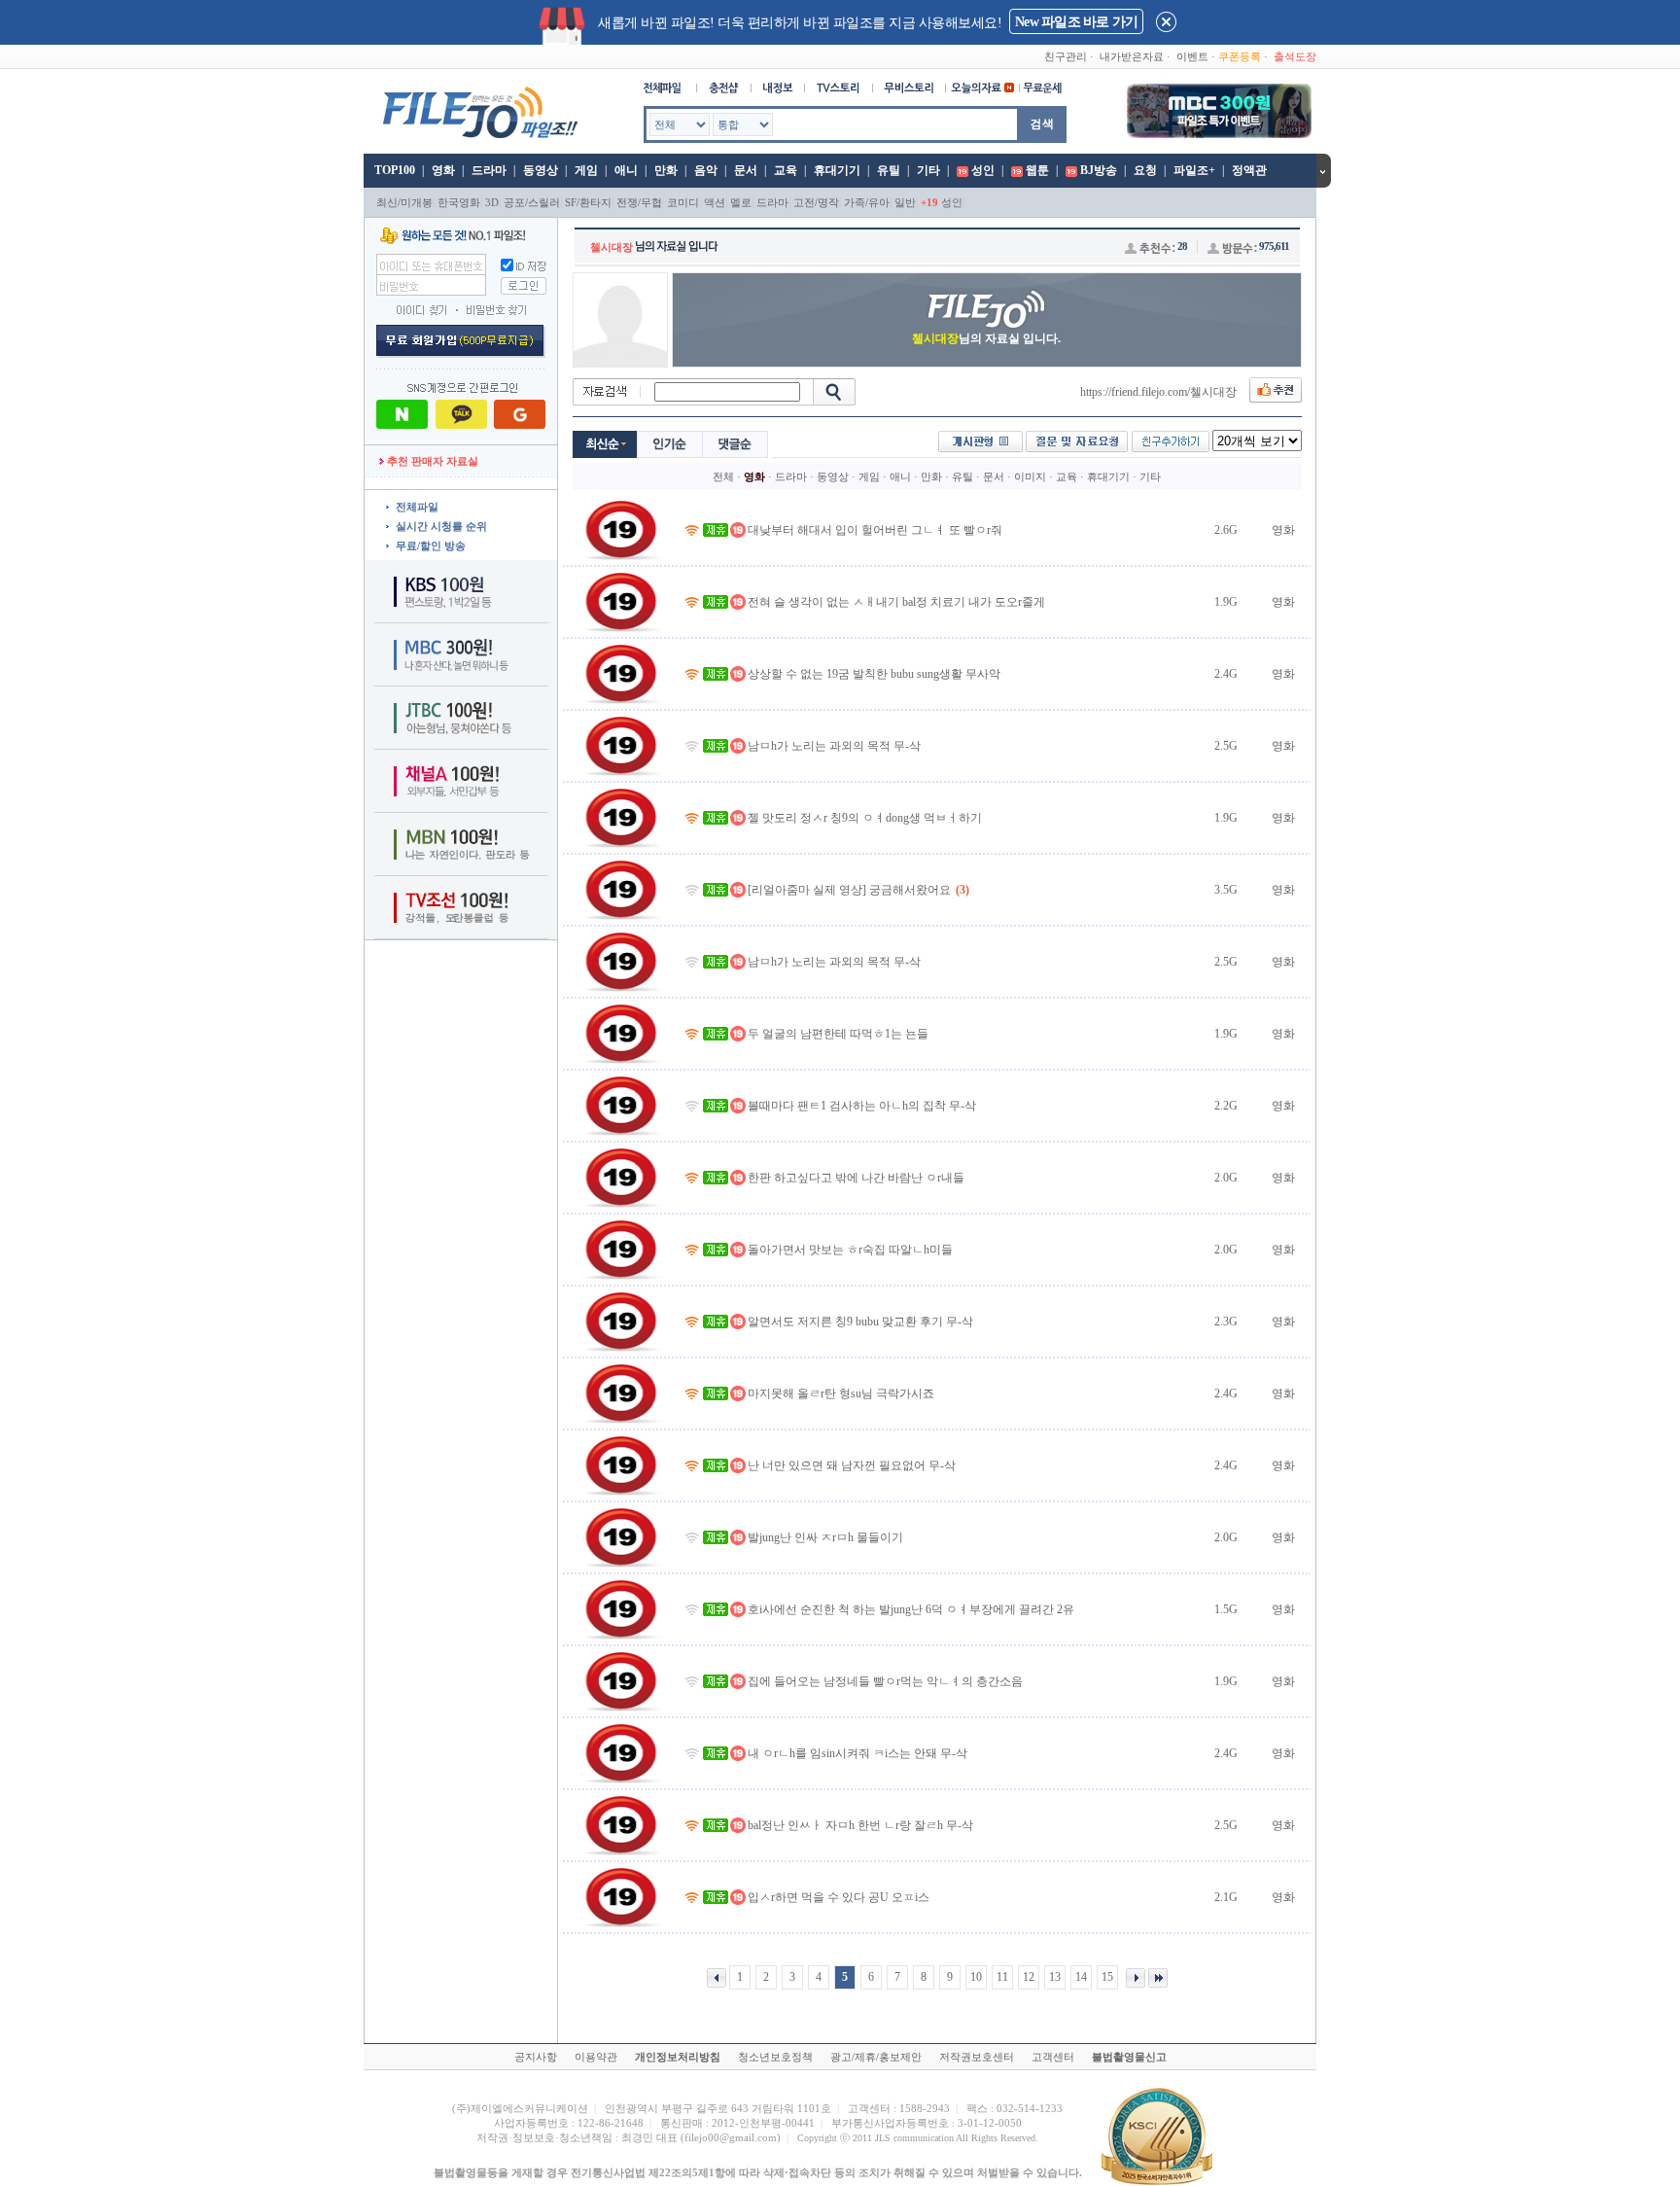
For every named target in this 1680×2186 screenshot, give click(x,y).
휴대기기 (837, 170)
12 (1029, 1977)
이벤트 (1192, 56)
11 (1002, 1977)
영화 (443, 170)
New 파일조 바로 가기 (1076, 22)
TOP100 (393, 170)
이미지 (1030, 476)
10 (976, 1977)
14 (1081, 1977)
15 (1107, 1977)
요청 (1145, 170)
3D (492, 202)
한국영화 (459, 202)
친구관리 (1066, 56)
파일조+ (1194, 170)
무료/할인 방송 (431, 546)
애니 (626, 170)
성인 (983, 170)
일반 (905, 202)
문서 (746, 170)
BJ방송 (1099, 170)
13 (1055, 1977)
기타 (928, 170)
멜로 (741, 202)
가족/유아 (867, 202)
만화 (666, 170)
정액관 (1249, 170)
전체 (723, 476)
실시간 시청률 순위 (441, 526)
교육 (786, 170)
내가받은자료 (1132, 56)
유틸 (889, 170)
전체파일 (417, 507)
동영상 (541, 170)
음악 (706, 170)
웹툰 (1037, 170)
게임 (586, 170)
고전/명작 (816, 202)
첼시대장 (612, 247)
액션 (715, 202)
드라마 (489, 170)
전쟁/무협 (639, 202)
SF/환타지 (588, 202)
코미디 (683, 202)
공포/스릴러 (532, 202)
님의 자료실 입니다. (986, 338)
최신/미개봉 (404, 202)
